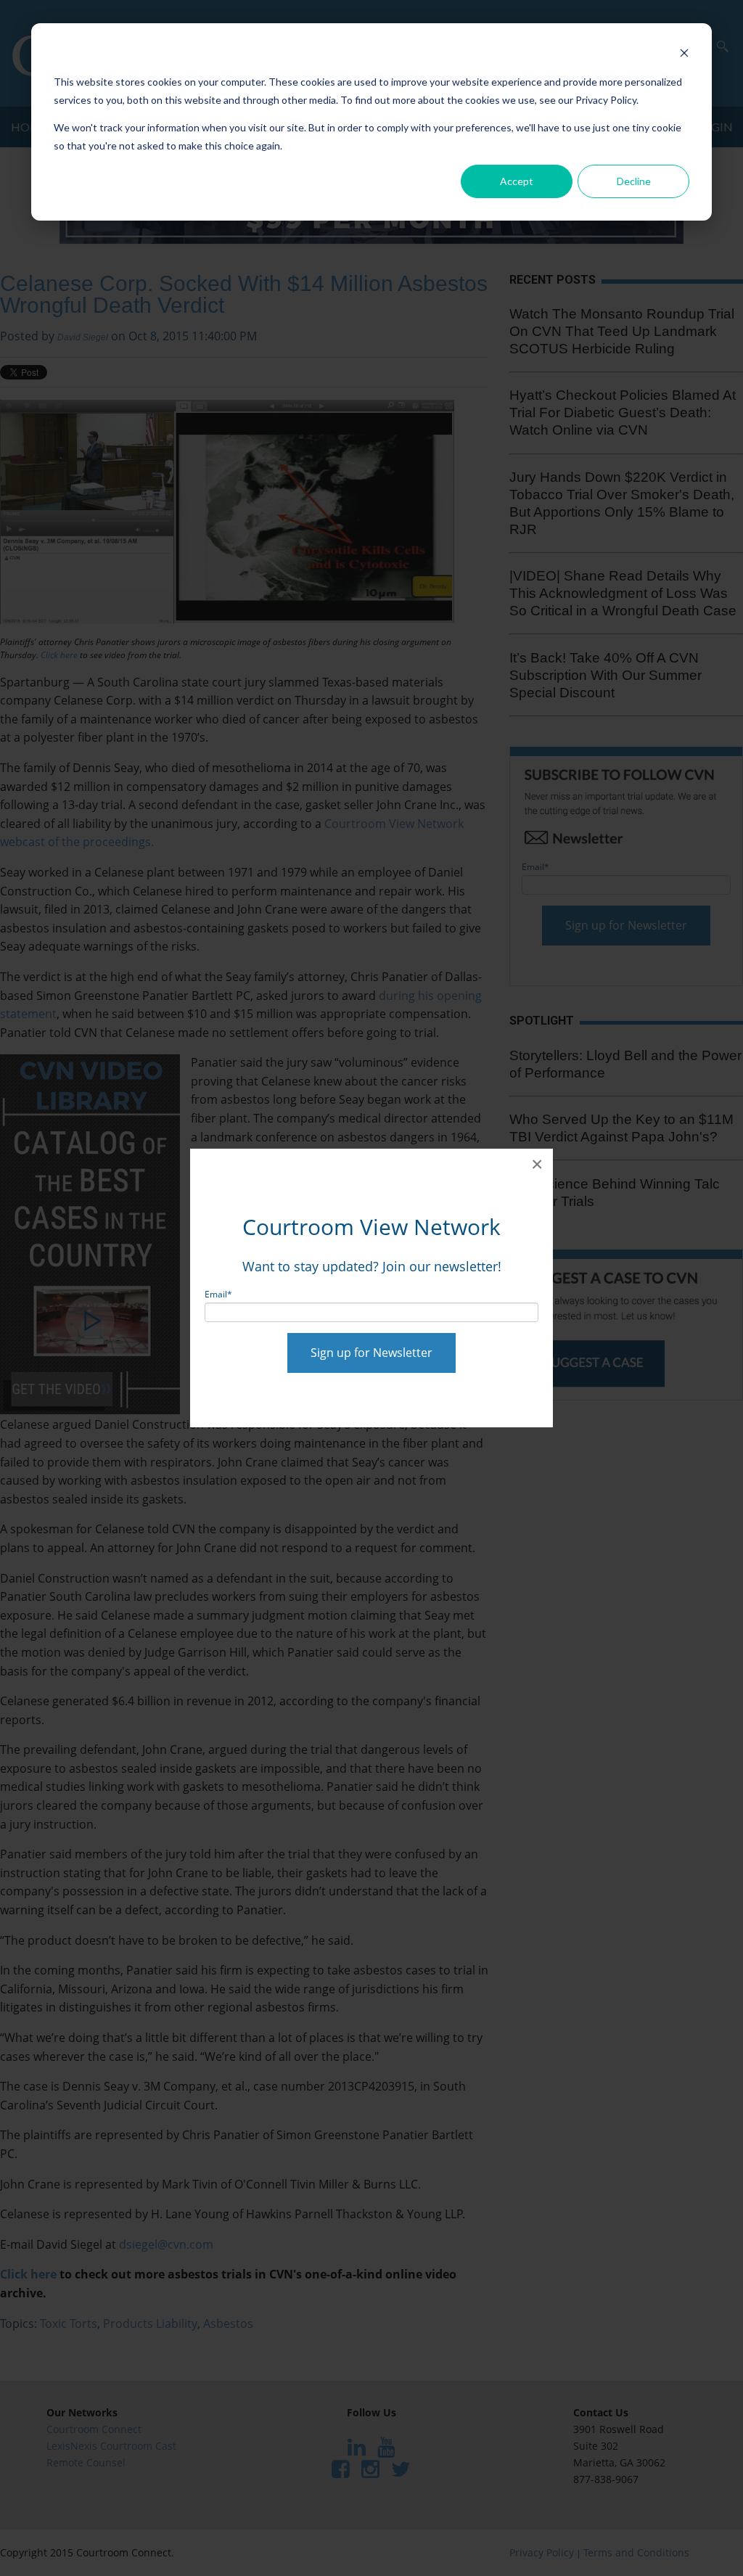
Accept (517, 181)
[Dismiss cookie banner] (684, 55)
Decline (634, 181)
